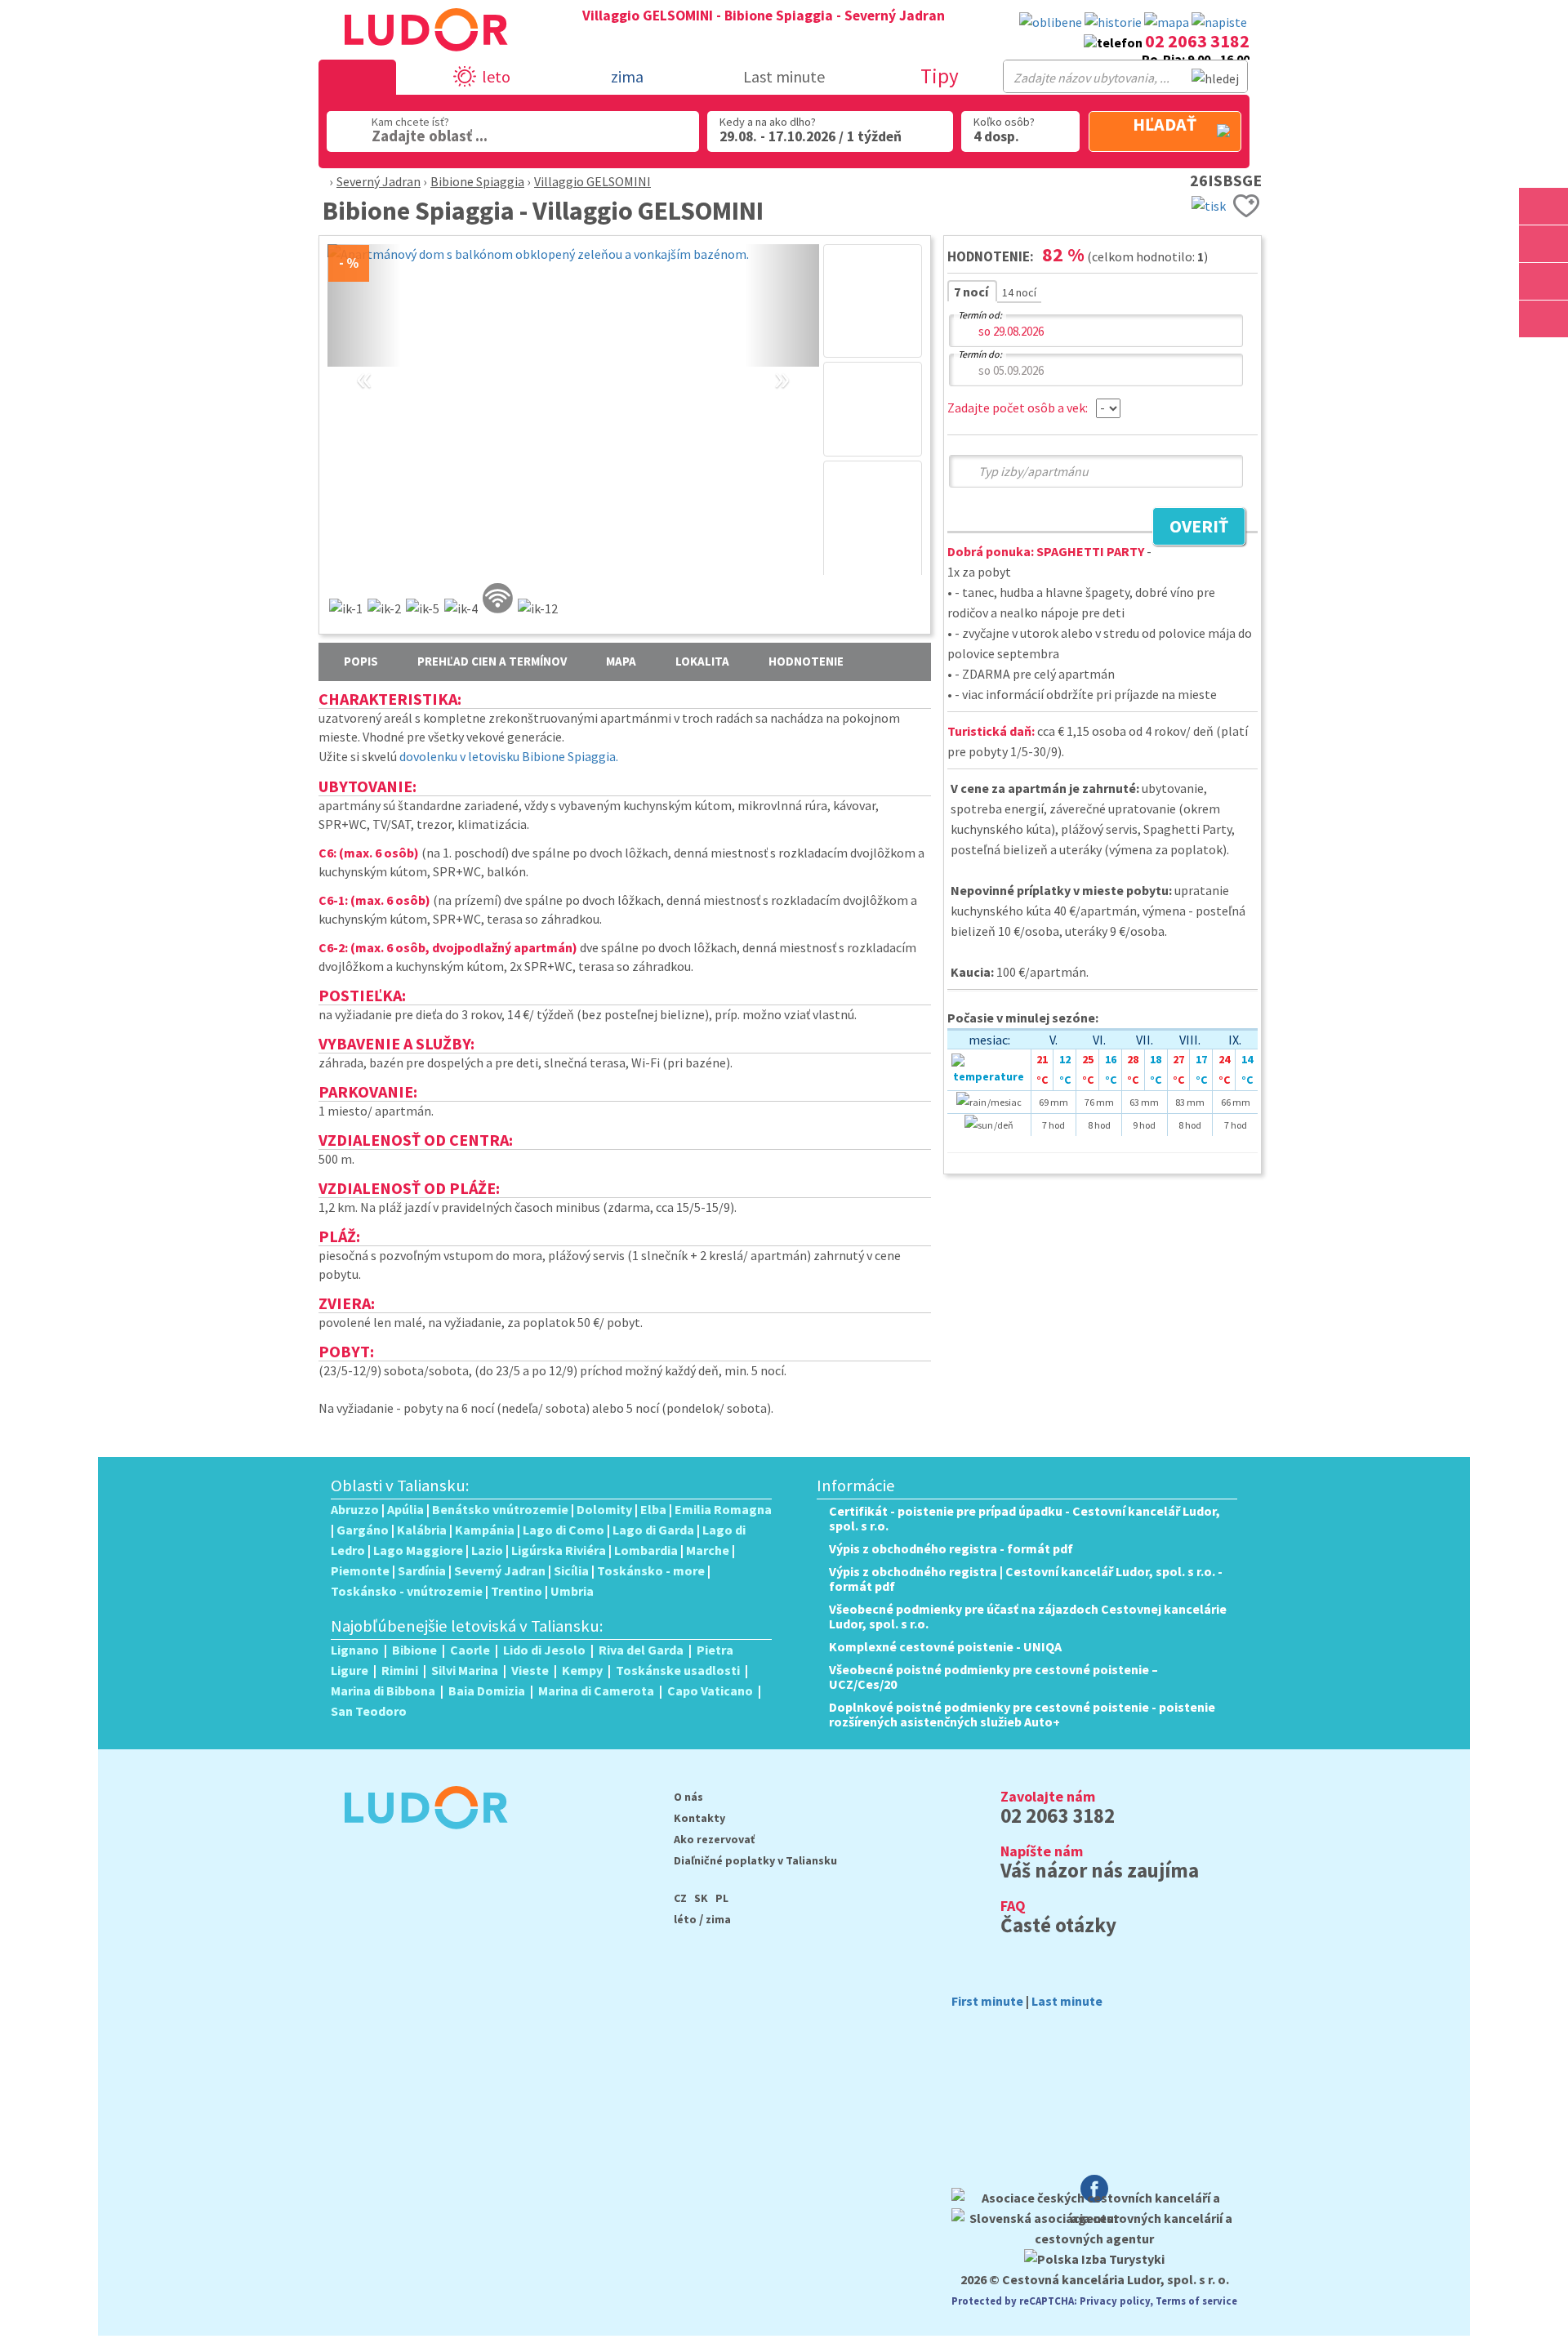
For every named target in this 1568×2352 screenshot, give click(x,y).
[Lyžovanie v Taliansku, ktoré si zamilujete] (1543, 281)
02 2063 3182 (1197, 41)
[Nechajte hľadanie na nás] (1219, 22)
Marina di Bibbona (383, 1690)
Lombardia (646, 1550)
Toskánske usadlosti (678, 1670)
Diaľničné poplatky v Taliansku (755, 1860)
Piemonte (360, 1570)
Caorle (470, 1650)
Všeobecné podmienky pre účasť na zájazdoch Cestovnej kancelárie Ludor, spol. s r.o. (1028, 1616)
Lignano (355, 1650)
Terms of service (1196, 2301)
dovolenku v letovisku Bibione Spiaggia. (509, 756)
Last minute (784, 76)
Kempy (582, 1670)
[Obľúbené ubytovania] (1051, 22)
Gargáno (363, 1530)
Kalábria (422, 1530)
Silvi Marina (465, 1670)
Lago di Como (563, 1530)
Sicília (571, 1570)
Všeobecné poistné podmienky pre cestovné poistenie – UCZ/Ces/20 (993, 1677)
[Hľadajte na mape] (1543, 244)
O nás (688, 1797)
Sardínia (422, 1570)
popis (361, 661)
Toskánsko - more (651, 1570)
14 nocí (1019, 292)
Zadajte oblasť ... (430, 136)
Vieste (530, 1670)
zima (718, 1919)
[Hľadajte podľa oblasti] (1543, 206)
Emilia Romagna (723, 1509)
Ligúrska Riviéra (559, 1550)
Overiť (1190, 528)
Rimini (400, 1670)
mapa (621, 661)
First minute (987, 2001)
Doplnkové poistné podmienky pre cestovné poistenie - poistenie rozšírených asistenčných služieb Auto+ (1022, 1714)
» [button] (782, 359)
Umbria (572, 1591)
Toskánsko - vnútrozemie (407, 1591)
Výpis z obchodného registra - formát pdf (951, 1548)
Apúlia (405, 1509)
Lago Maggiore (418, 1550)
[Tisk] (1209, 204)
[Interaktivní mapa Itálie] (1167, 22)
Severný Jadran (379, 181)
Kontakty (699, 1818)
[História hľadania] (1113, 22)
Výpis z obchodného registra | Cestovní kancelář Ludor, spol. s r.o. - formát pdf (1026, 1579)
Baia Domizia (487, 1690)
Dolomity (604, 1509)
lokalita (702, 661)
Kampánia (485, 1530)
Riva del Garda (641, 1650)
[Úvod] (321, 181)
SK (701, 1898)
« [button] (364, 359)
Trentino (517, 1591)
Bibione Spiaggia (477, 181)
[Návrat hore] (1545, 356)
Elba (653, 1509)
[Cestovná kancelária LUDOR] (419, 1840)
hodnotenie (806, 661)
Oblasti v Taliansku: (400, 1486)
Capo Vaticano (710, 1690)
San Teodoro (369, 1711)
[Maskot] (1543, 319)
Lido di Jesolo (544, 1650)
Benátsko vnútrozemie (500, 1509)
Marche (708, 1550)
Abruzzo (355, 1509)
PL (722, 1898)
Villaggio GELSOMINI (592, 181)
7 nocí (972, 292)
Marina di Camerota (596, 1690)
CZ (680, 1898)
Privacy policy (1115, 2301)
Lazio (487, 1550)
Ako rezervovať (714, 1839)
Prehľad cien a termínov (492, 661)
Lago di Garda (653, 1530)
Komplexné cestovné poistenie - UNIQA (945, 1646)
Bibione (414, 1650)
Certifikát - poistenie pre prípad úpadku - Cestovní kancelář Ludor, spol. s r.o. (1025, 1518)
